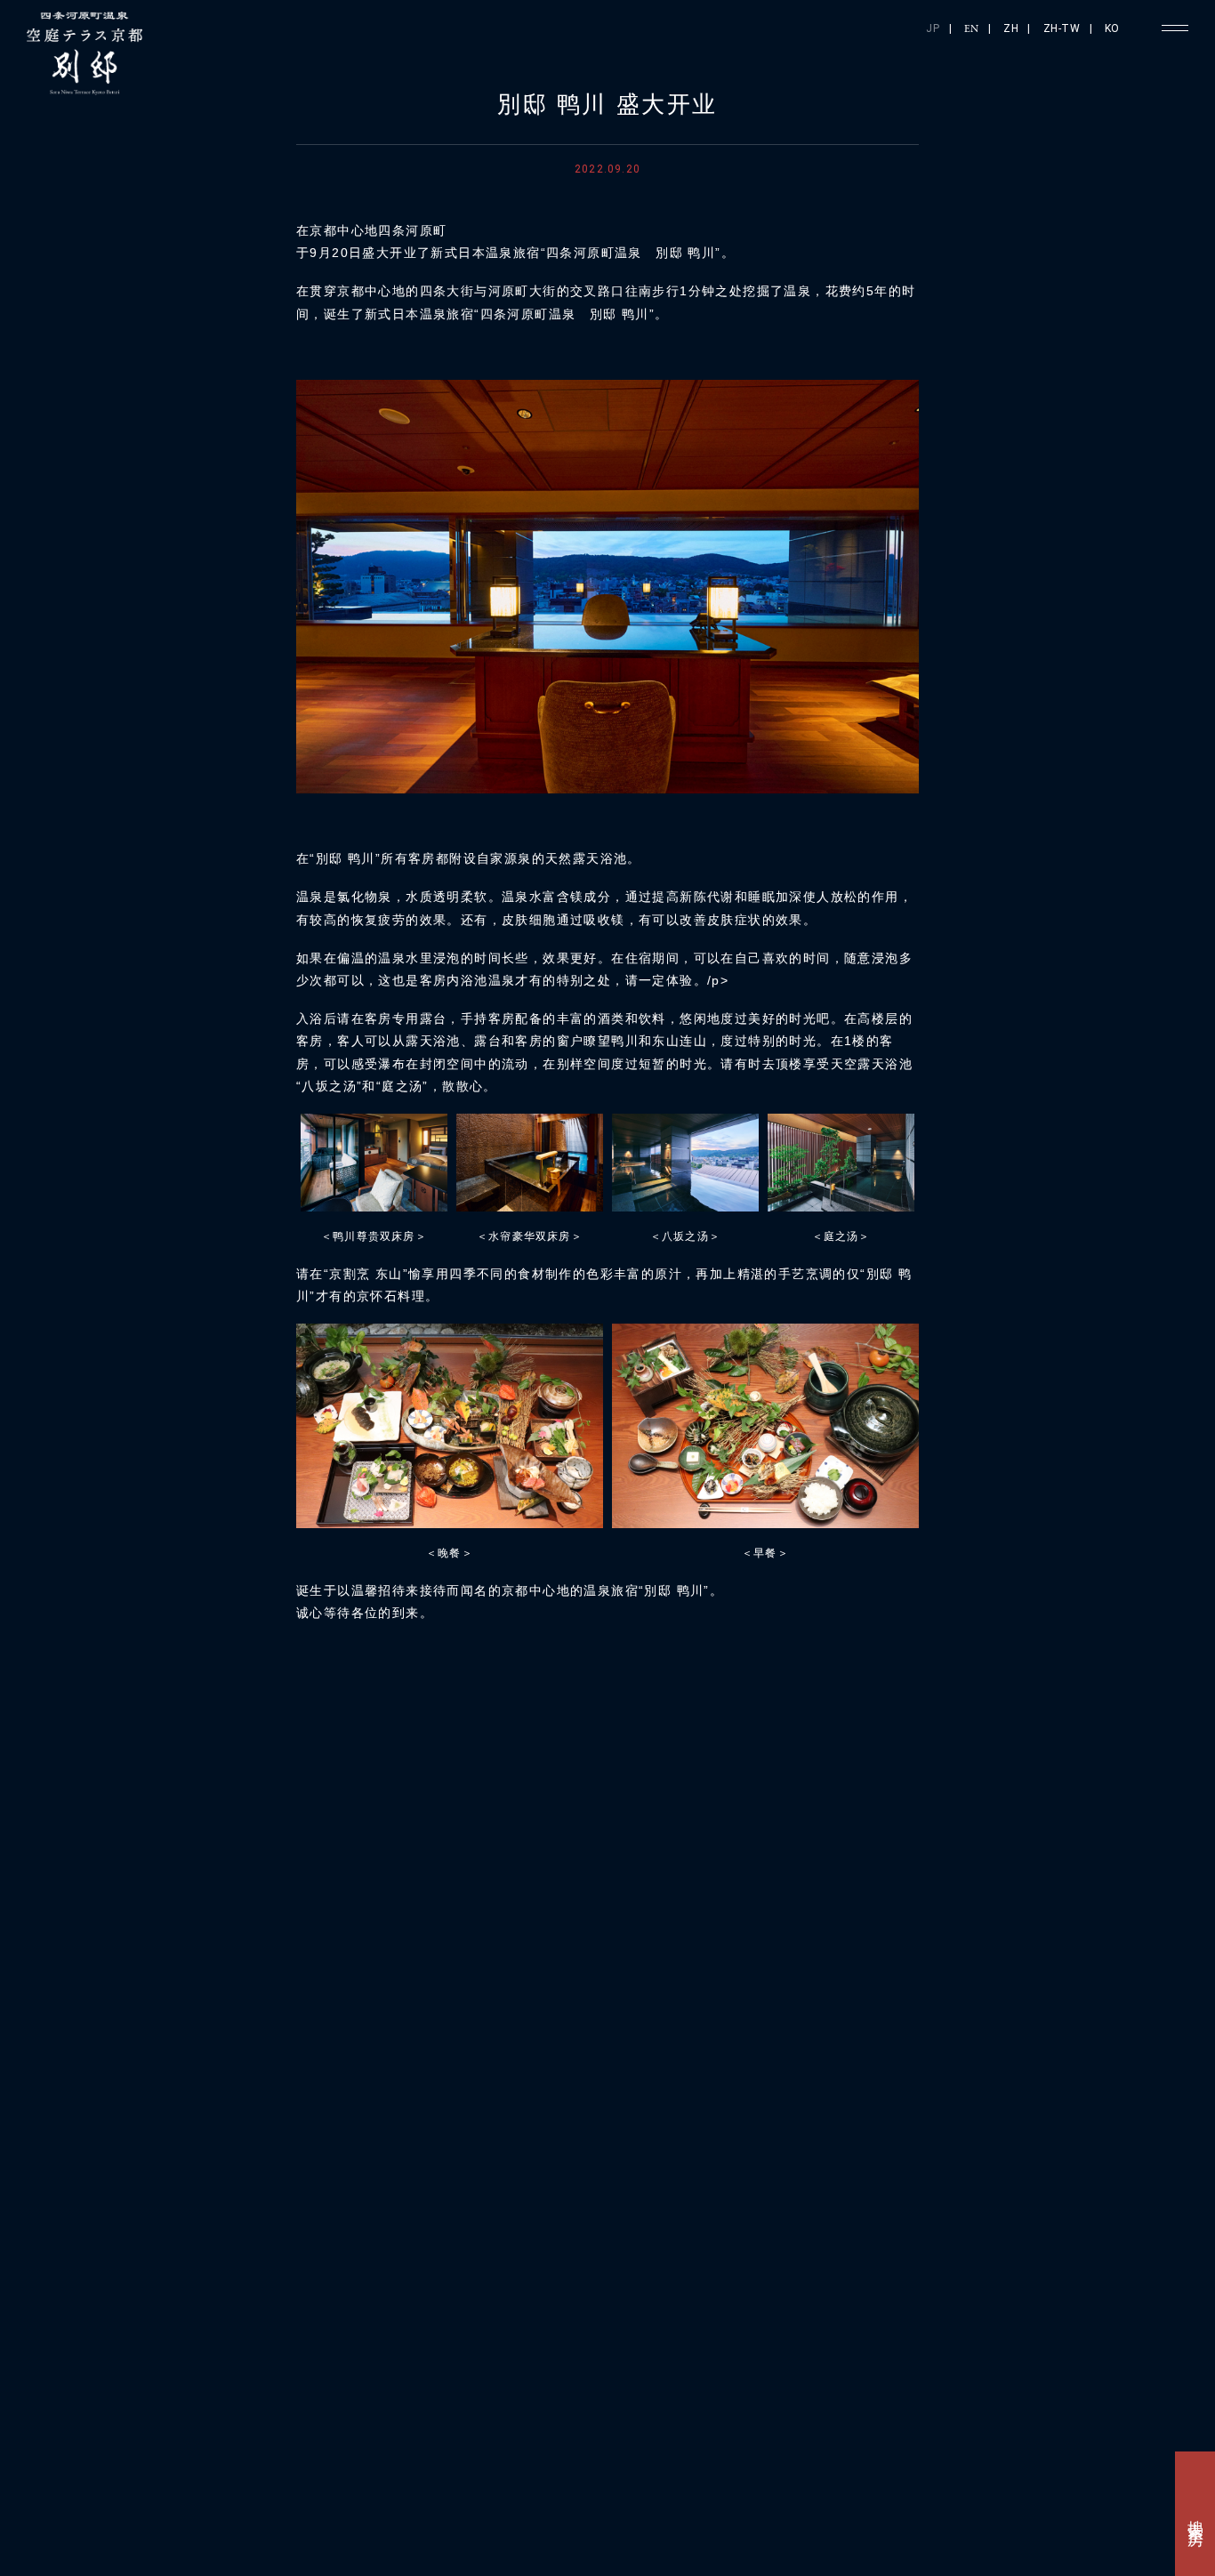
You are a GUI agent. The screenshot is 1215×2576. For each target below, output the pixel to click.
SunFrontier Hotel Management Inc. (213, 2567)
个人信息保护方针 (339, 2527)
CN (988, 2524)
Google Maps (354, 2352)
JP (933, 28)
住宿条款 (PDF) (154, 2527)
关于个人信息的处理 (443, 2527)
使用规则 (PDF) (244, 2527)
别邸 (1091, 2245)
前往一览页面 (604, 1800)
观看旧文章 (346, 1801)
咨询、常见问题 (954, 2459)
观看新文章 (869, 1801)
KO (1112, 28)
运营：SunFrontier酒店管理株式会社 (729, 2527)
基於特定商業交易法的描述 (567, 2527)
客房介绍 (1050, 2223)
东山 (1009, 2227)
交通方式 (886, 2223)
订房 (845, 2219)
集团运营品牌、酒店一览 (193, 2458)
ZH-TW (1062, 28)
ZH (1011, 28)
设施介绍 (968, 2223)
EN (972, 29)
